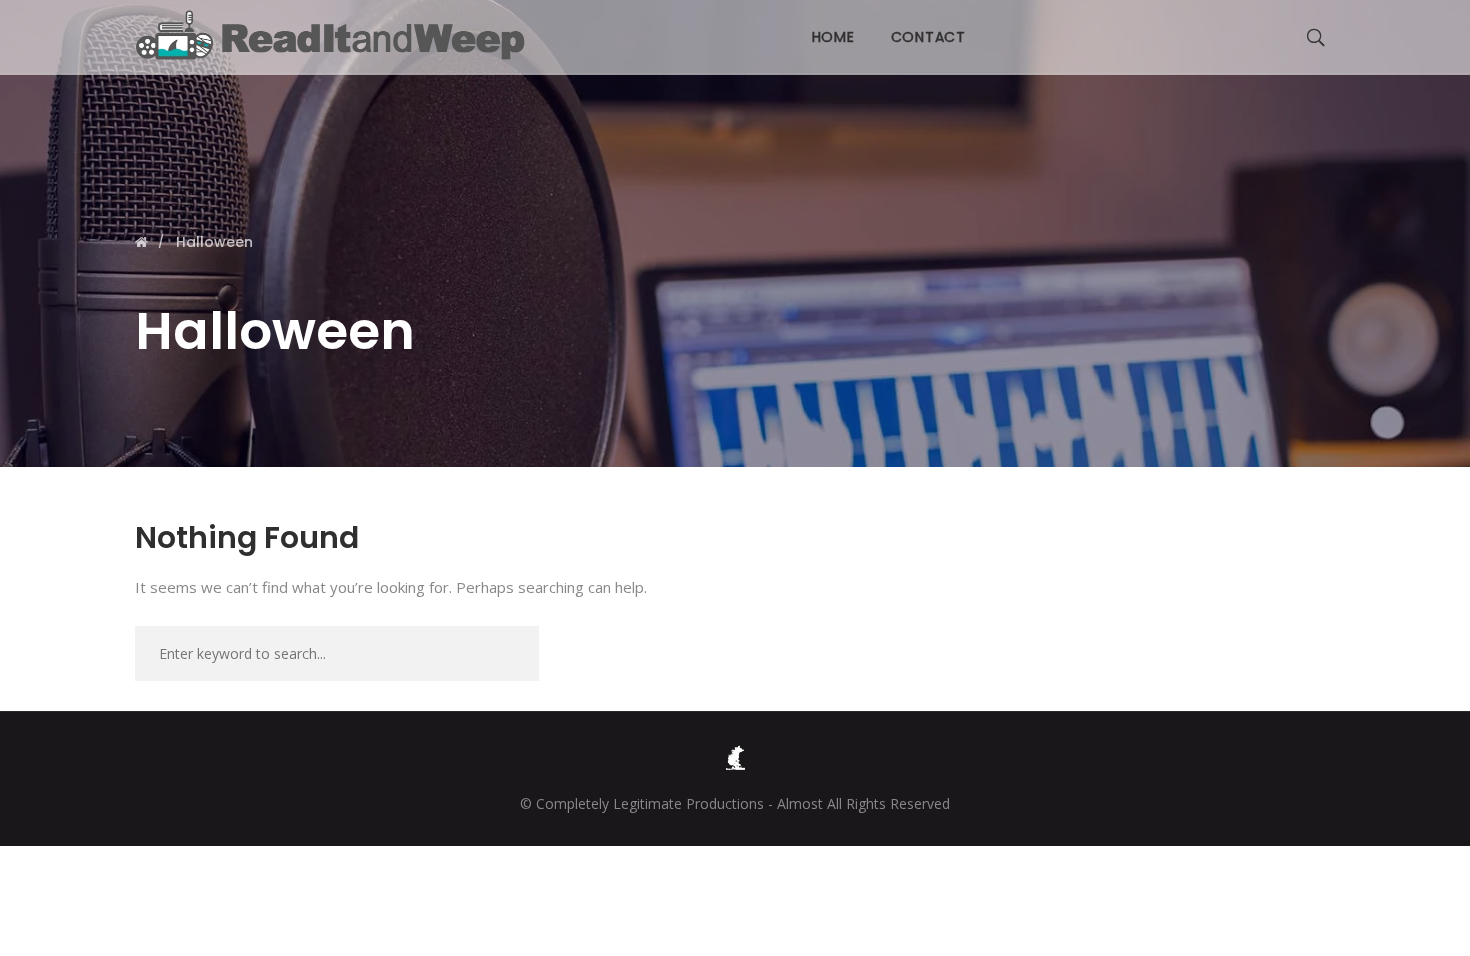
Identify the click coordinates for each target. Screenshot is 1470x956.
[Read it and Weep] (335, 35)
